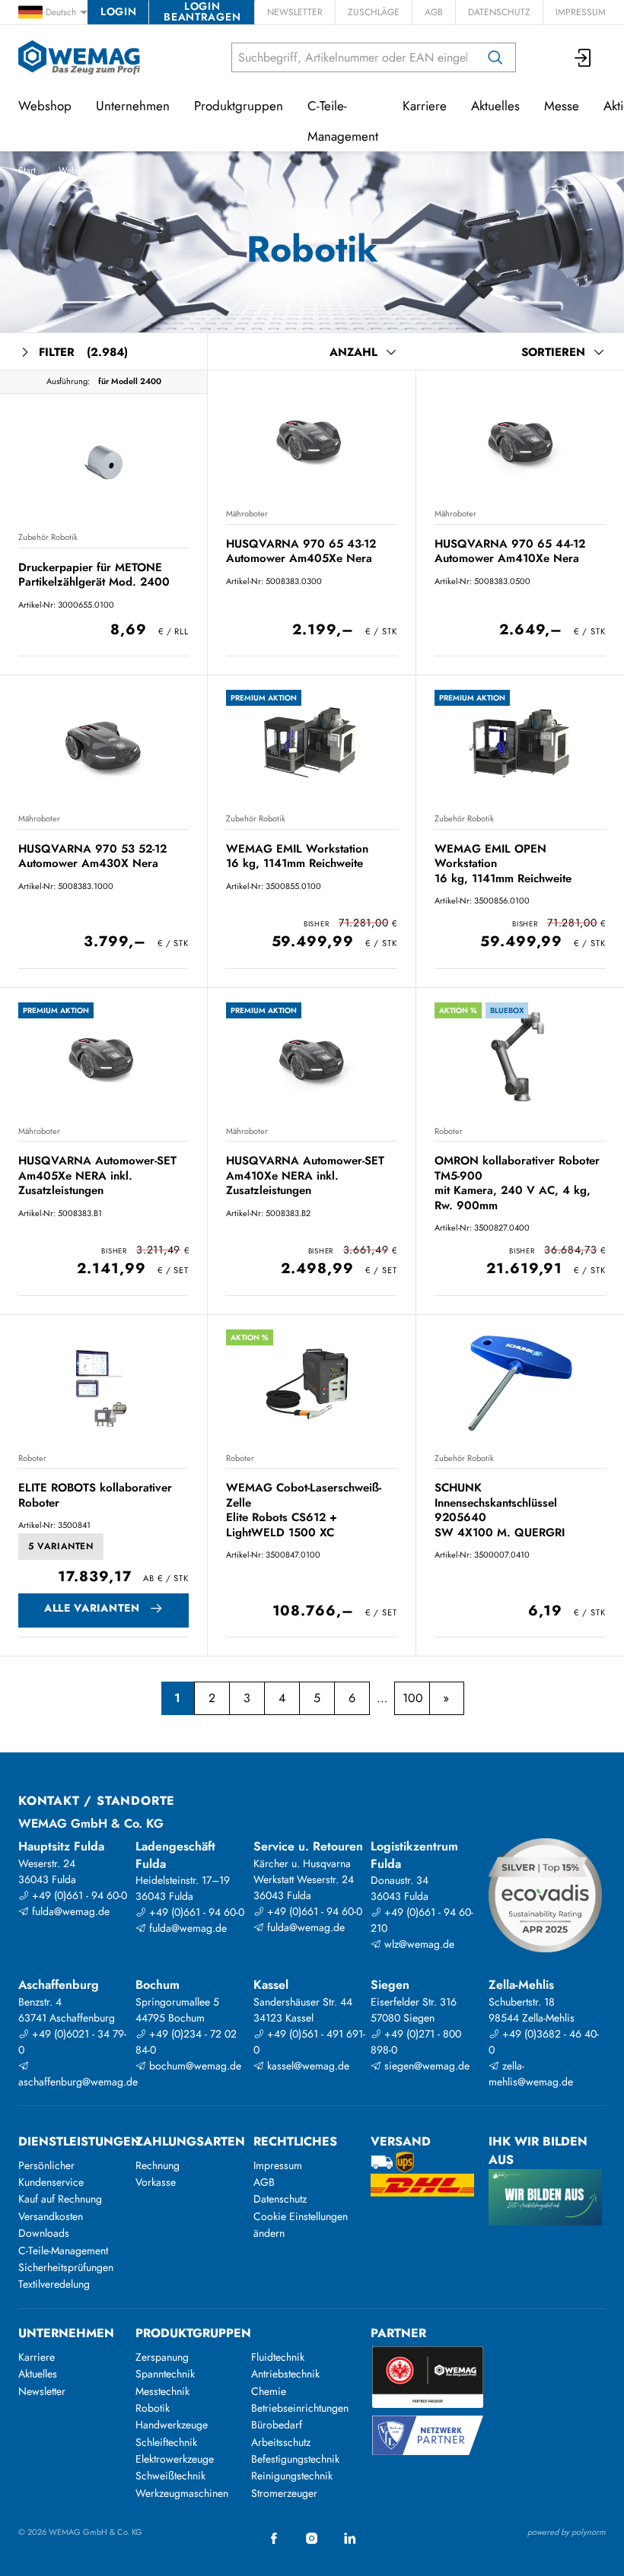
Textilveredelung (54, 2284)
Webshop (77, 170)
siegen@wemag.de (425, 2066)
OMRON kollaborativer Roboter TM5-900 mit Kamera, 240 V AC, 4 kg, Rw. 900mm (517, 1183)
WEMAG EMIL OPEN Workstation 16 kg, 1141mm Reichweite (503, 864)
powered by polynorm (567, 2532)
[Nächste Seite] (446, 1698)
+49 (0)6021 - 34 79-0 (72, 2042)
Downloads (44, 2233)
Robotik (153, 2408)
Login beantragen (202, 12)
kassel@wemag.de (307, 2066)
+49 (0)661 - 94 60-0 (78, 1895)
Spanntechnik (165, 2374)
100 (413, 1698)
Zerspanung (162, 2357)
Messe (562, 106)
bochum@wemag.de (194, 2066)
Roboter (449, 1131)
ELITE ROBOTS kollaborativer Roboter (95, 1495)
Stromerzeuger (284, 2493)
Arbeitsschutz (281, 2442)
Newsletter (295, 12)
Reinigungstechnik (292, 2476)
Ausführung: (68, 381)
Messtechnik (162, 2391)
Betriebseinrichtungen (300, 2408)
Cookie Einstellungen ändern (301, 2225)
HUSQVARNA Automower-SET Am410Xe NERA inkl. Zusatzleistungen (305, 1175)
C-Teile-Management (343, 121)
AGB (434, 12)
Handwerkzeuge (172, 2425)
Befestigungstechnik (295, 2459)
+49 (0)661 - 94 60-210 (422, 1920)
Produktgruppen (239, 106)
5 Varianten (61, 1546)
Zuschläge (374, 12)
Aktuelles (495, 106)
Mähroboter (247, 513)
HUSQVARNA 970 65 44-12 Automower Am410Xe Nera (510, 551)
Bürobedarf (277, 2425)
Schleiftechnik (166, 2442)
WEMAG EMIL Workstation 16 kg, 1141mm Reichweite (297, 856)
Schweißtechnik (170, 2476)
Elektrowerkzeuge (175, 2459)
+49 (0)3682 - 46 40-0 (544, 2042)
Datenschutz (499, 12)
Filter (83, 352)
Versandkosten (51, 2216)
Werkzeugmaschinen (182, 2493)
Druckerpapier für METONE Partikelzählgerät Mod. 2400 (94, 575)
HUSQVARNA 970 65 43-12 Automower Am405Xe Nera (301, 551)
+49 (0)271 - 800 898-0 (416, 2042)
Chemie (269, 2391)
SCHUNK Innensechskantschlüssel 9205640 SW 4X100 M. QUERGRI (500, 1510)
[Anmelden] (584, 57)
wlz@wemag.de (418, 1944)
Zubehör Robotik (48, 537)
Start (27, 170)
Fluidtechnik (278, 2357)
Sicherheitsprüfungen (66, 2267)
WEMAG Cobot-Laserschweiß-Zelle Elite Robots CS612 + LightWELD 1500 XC (304, 1510)
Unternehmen (133, 106)
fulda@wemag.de (69, 1911)
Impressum (581, 12)
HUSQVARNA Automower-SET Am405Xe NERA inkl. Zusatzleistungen (97, 1175)
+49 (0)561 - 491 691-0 (309, 2042)
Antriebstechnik (285, 2374)
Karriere (425, 106)
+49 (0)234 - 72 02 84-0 (186, 2042)
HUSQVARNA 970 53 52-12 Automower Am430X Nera (92, 856)
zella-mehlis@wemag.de (531, 2074)
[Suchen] (495, 57)
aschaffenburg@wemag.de (75, 2082)
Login (118, 11)
